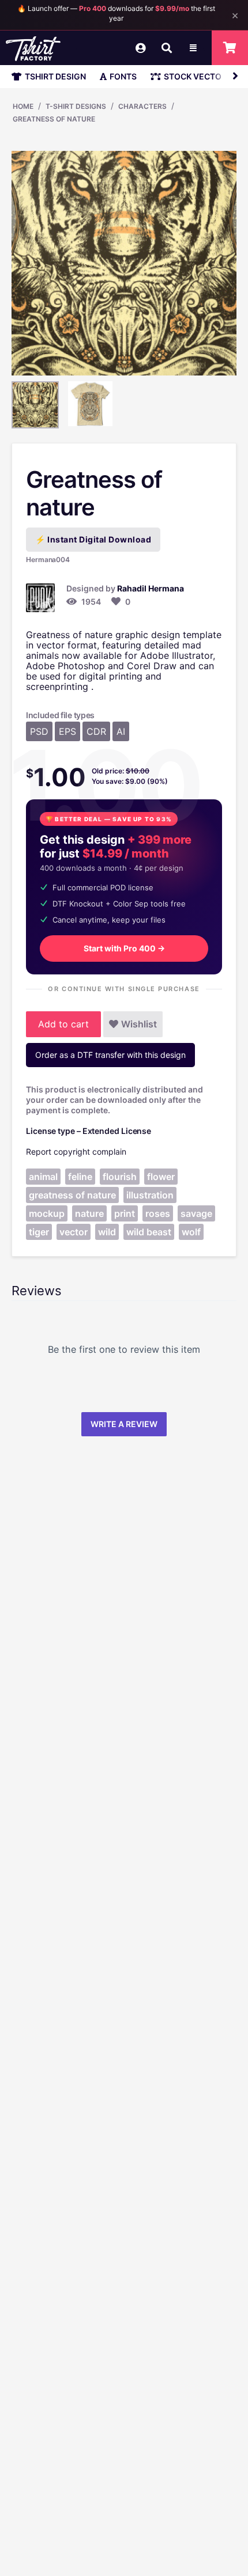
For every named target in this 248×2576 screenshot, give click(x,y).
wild (107, 1232)
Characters (142, 106)
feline (80, 1177)
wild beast (149, 1232)
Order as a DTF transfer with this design (110, 1055)
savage (196, 1213)
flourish (120, 1177)
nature (89, 1213)
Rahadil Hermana (151, 588)
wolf (191, 1232)
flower (161, 1177)
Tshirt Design (55, 76)
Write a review (124, 1424)
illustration (150, 1195)
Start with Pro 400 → (124, 948)
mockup (47, 1213)
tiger (39, 1232)
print (125, 1213)
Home (23, 106)
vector (74, 1232)
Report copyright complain (76, 1152)
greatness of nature (72, 1195)
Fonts (123, 76)
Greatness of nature (54, 119)
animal (43, 1177)
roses (158, 1213)
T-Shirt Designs (76, 106)
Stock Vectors (198, 76)
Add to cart (63, 1024)
